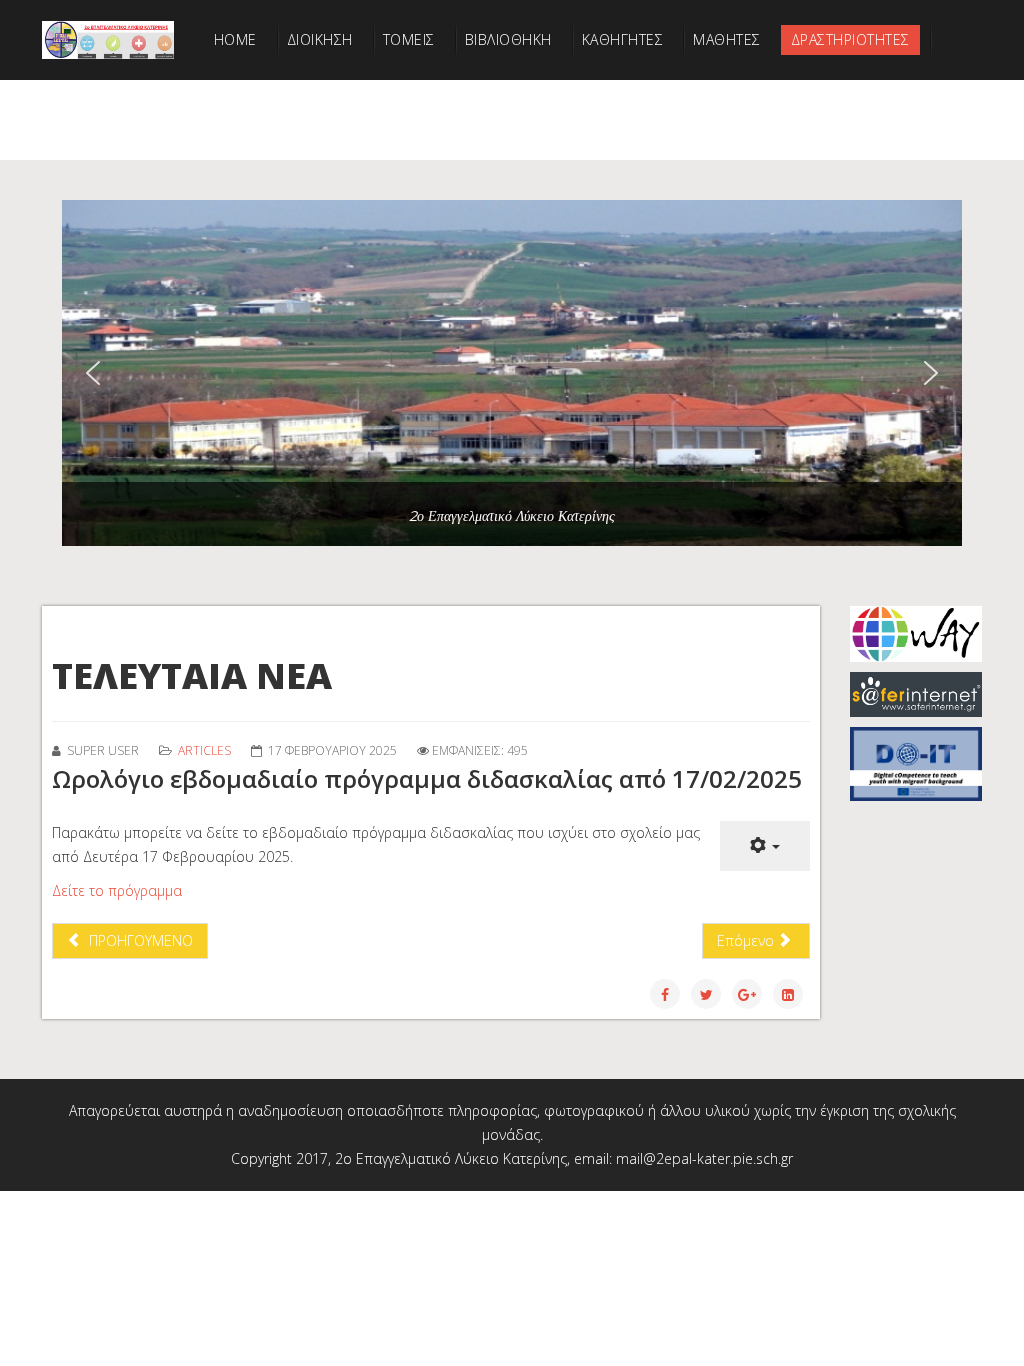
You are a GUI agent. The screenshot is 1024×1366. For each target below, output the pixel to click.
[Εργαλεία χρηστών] (765, 846)
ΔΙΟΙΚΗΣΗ (320, 39)
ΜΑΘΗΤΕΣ (727, 39)
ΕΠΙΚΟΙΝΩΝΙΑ (259, 119)
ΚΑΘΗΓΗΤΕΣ (623, 39)
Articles (204, 750)
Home (235, 39)
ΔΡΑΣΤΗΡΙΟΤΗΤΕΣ (850, 39)
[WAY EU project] (916, 634)
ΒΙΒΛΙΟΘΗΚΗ (508, 39)
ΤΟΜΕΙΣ (409, 39)
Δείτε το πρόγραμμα (117, 890)
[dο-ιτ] (916, 764)
